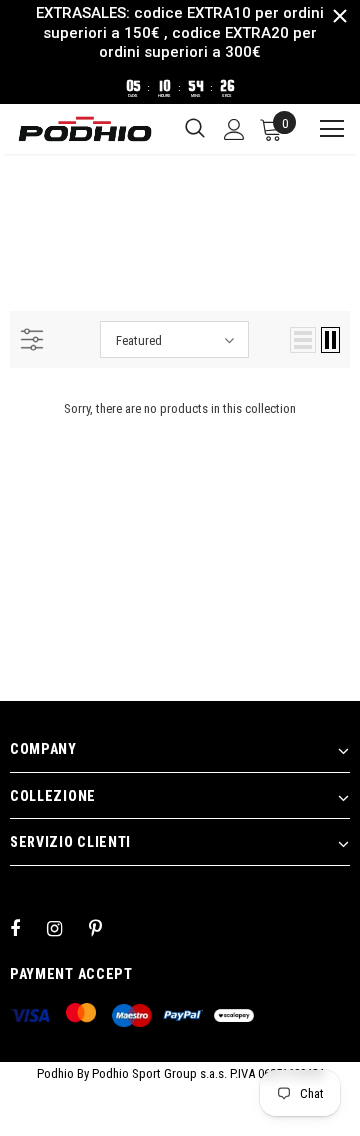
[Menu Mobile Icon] (323, 129)
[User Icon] (234, 129)
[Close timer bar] (340, 16)
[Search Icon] (195, 129)
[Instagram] (65, 928)
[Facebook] (28, 928)
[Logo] (85, 129)
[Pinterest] (107, 928)
